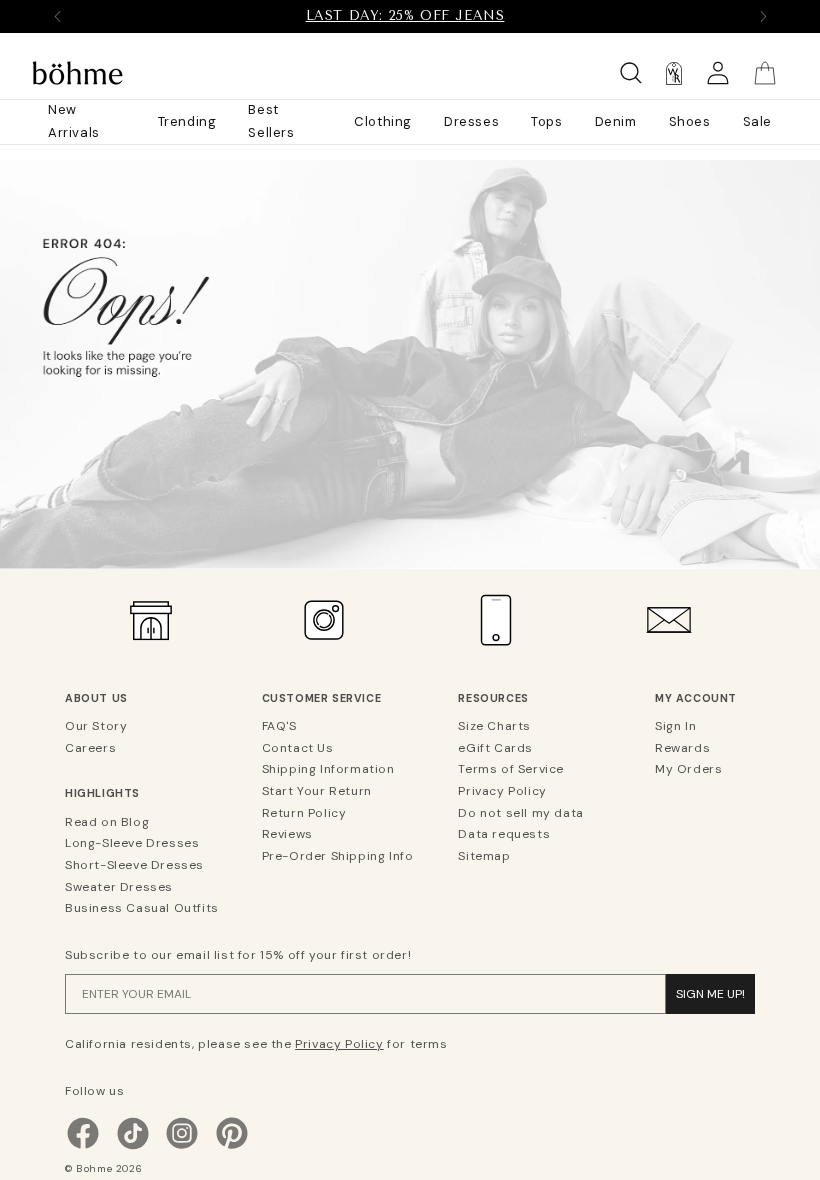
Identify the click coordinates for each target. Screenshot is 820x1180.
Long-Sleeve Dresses (132, 843)
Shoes (690, 121)
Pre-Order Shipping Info (338, 856)
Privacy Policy (502, 791)
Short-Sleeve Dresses (134, 865)
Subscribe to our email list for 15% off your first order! (238, 955)
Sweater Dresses (119, 887)
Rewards (682, 748)
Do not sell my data (520, 813)
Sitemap (484, 856)
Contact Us (298, 748)
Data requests (504, 834)
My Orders (688, 769)
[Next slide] (763, 16)
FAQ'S (279, 726)
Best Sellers (271, 121)
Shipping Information (328, 769)
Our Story (96, 726)
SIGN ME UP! (710, 994)
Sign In (675, 726)
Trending (187, 121)
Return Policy (304, 813)
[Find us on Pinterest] (232, 1147)
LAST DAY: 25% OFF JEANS (405, 15)
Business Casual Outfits (142, 908)
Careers (90, 748)
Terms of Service (511, 769)
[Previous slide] (57, 16)
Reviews (287, 834)
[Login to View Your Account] (718, 73)
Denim (616, 121)
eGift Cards (495, 748)
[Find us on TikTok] (133, 1147)
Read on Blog (107, 822)
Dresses (471, 121)
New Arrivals (74, 121)
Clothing (383, 121)
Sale (757, 121)
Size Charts (494, 726)
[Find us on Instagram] (182, 1147)
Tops (546, 121)
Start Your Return (317, 791)
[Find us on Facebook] (83, 1147)
